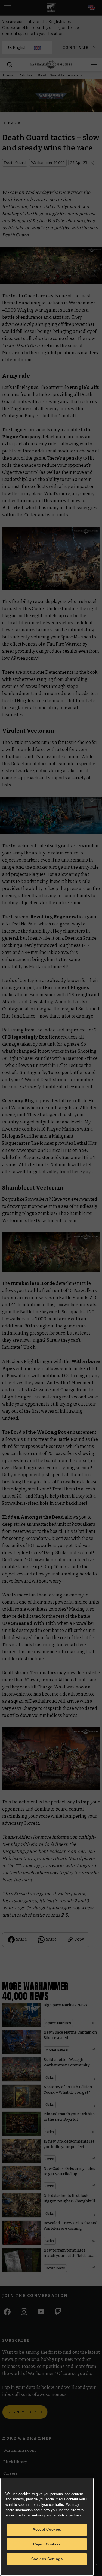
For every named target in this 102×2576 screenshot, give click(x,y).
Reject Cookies (47, 2544)
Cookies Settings (47, 2559)
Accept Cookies (47, 2529)
